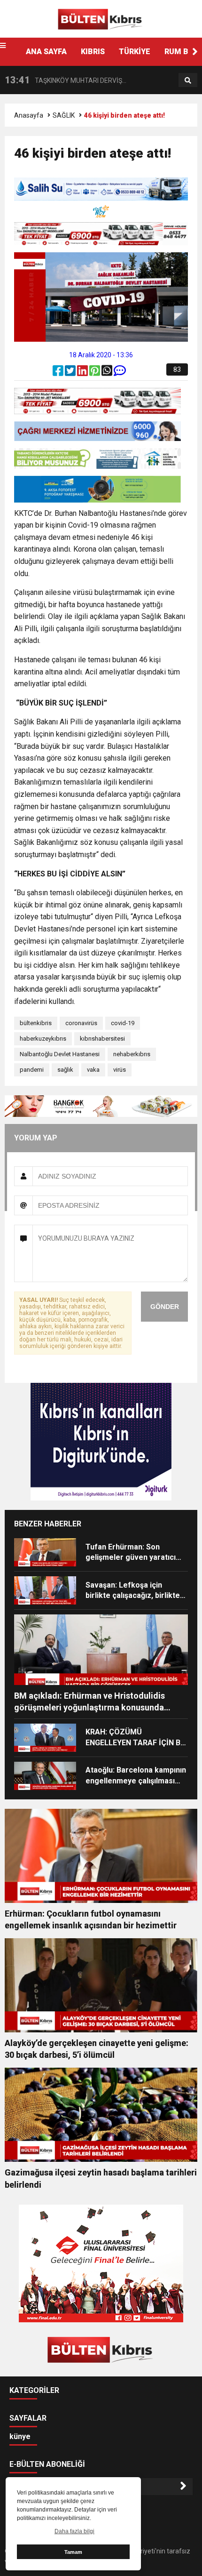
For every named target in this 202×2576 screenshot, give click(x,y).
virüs (120, 1070)
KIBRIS (93, 52)
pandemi (32, 1070)
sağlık (65, 1070)
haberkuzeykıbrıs (43, 1039)
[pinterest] (95, 373)
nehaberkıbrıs (132, 1054)
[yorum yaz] (120, 373)
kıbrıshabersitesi (102, 1039)
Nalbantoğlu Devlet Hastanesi (60, 1054)
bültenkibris (36, 1023)
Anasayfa (29, 115)
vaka (93, 1070)
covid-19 (123, 1023)
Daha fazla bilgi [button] (74, 2531)
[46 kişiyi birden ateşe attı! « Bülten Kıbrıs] (101, 18)
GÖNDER (165, 1307)
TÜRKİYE (135, 52)
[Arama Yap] (188, 80)
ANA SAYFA (46, 52)
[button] (195, 52)
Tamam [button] (73, 2552)
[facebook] (59, 373)
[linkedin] (83, 373)
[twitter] (71, 373)
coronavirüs (81, 1023)
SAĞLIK (64, 115)
